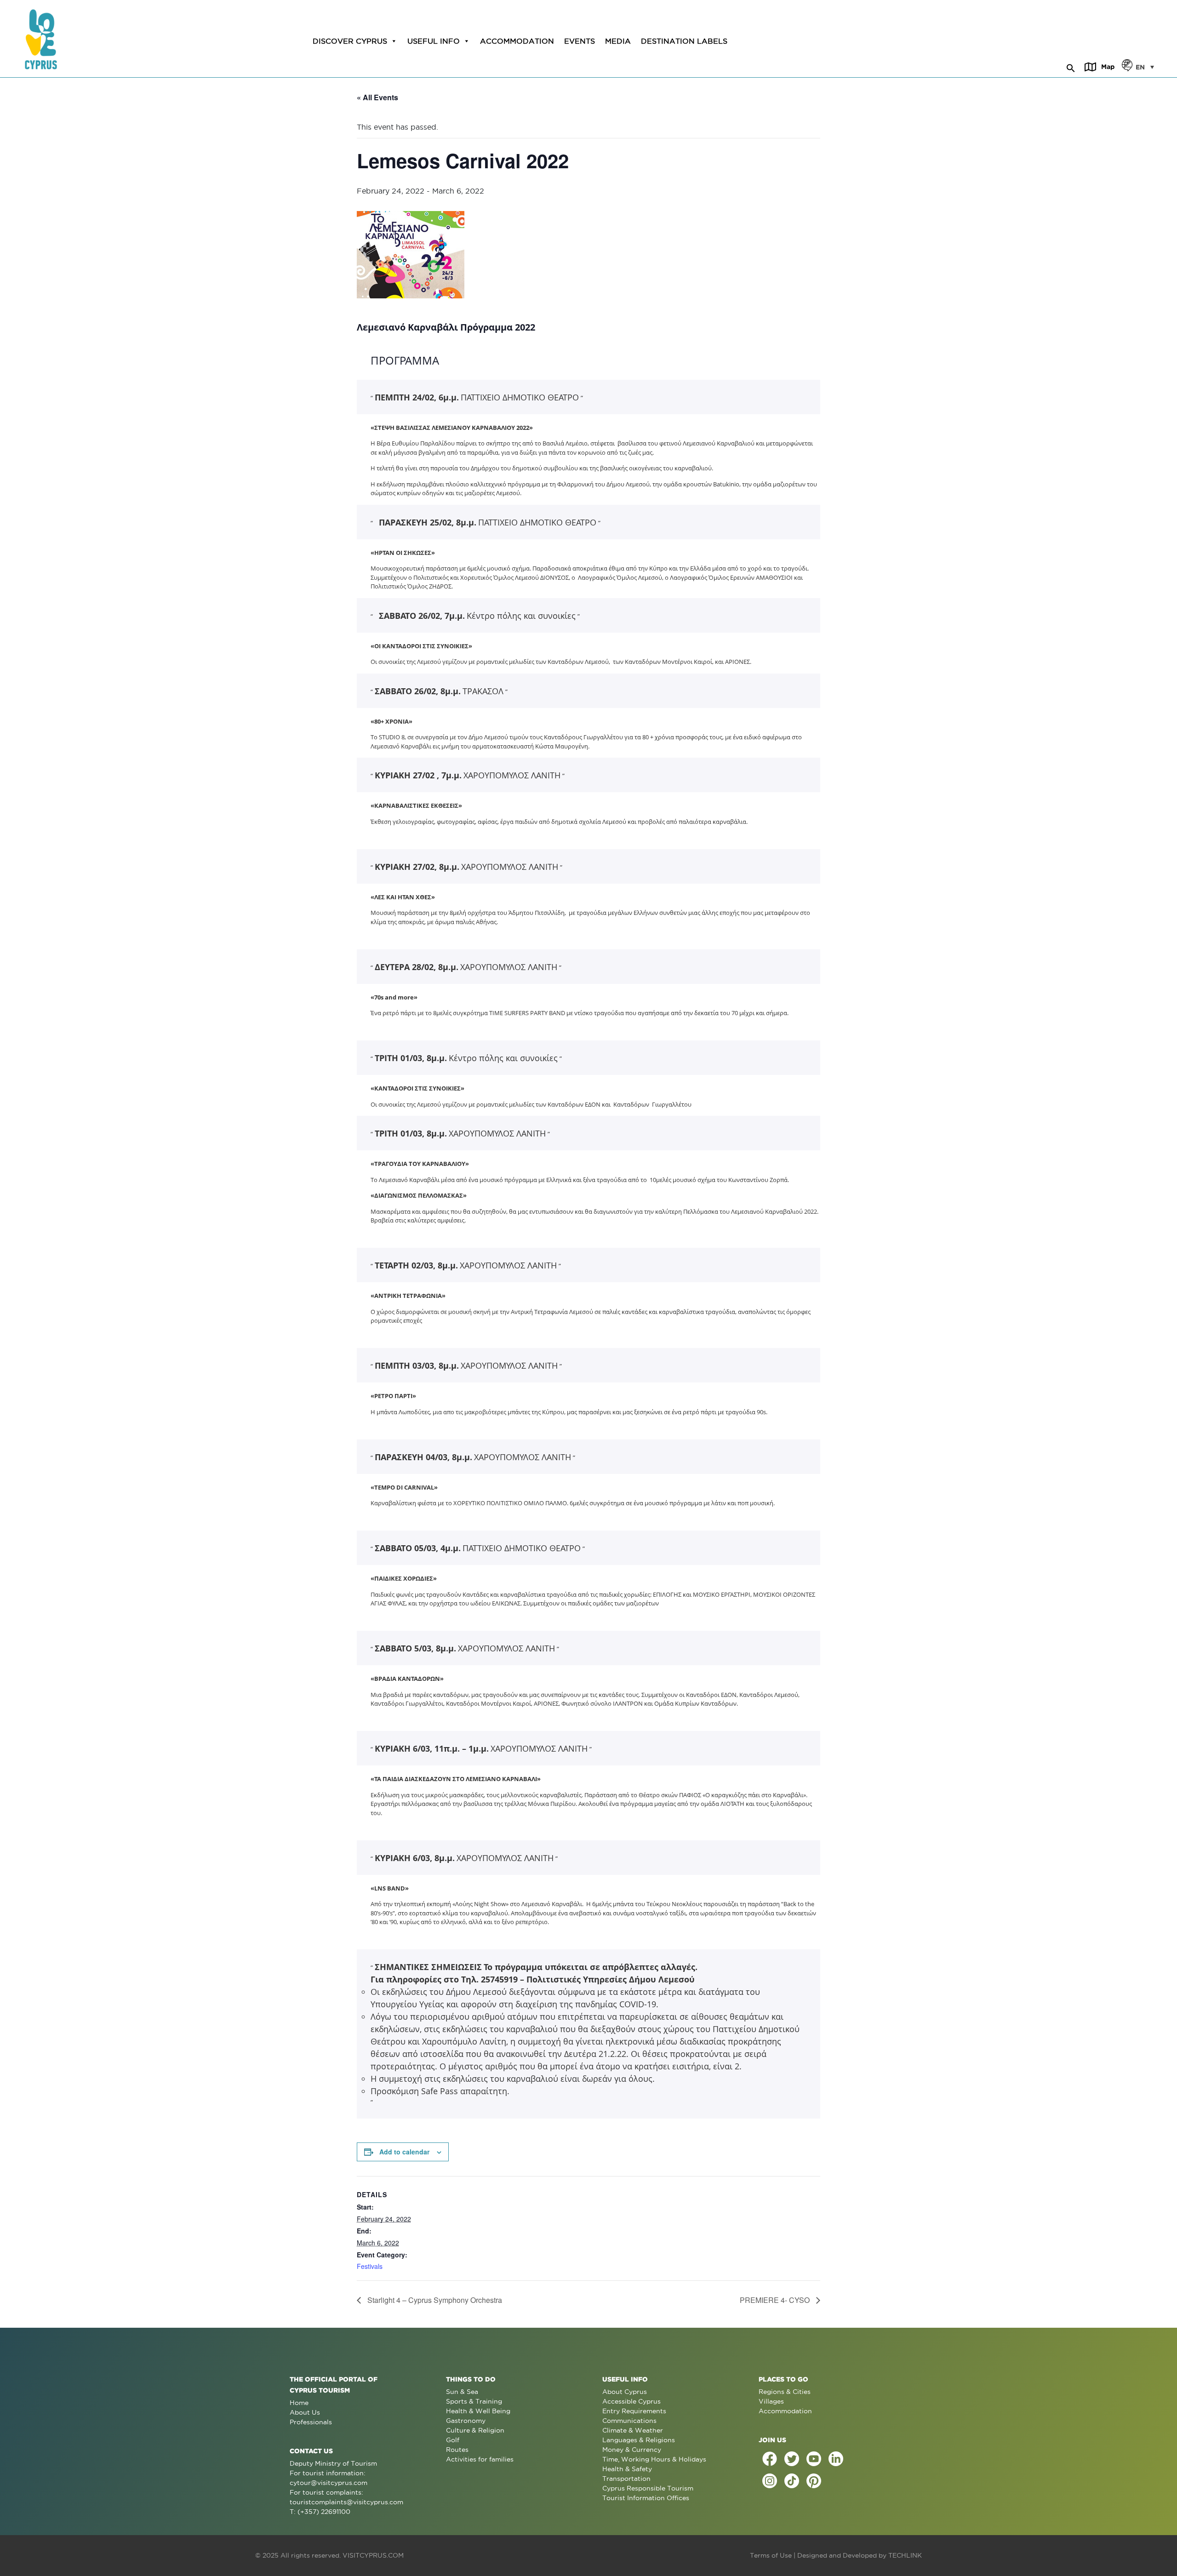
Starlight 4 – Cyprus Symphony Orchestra (434, 2300)
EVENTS (580, 41)
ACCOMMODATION (517, 41)
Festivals (370, 2266)
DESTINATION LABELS (684, 41)
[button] (1071, 67)
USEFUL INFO (434, 41)
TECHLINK (905, 2555)
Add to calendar (404, 2152)
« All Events (377, 97)
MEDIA (618, 41)
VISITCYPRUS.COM (373, 2555)
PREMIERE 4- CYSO (776, 2300)
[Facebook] (770, 2459)
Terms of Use (771, 2555)
